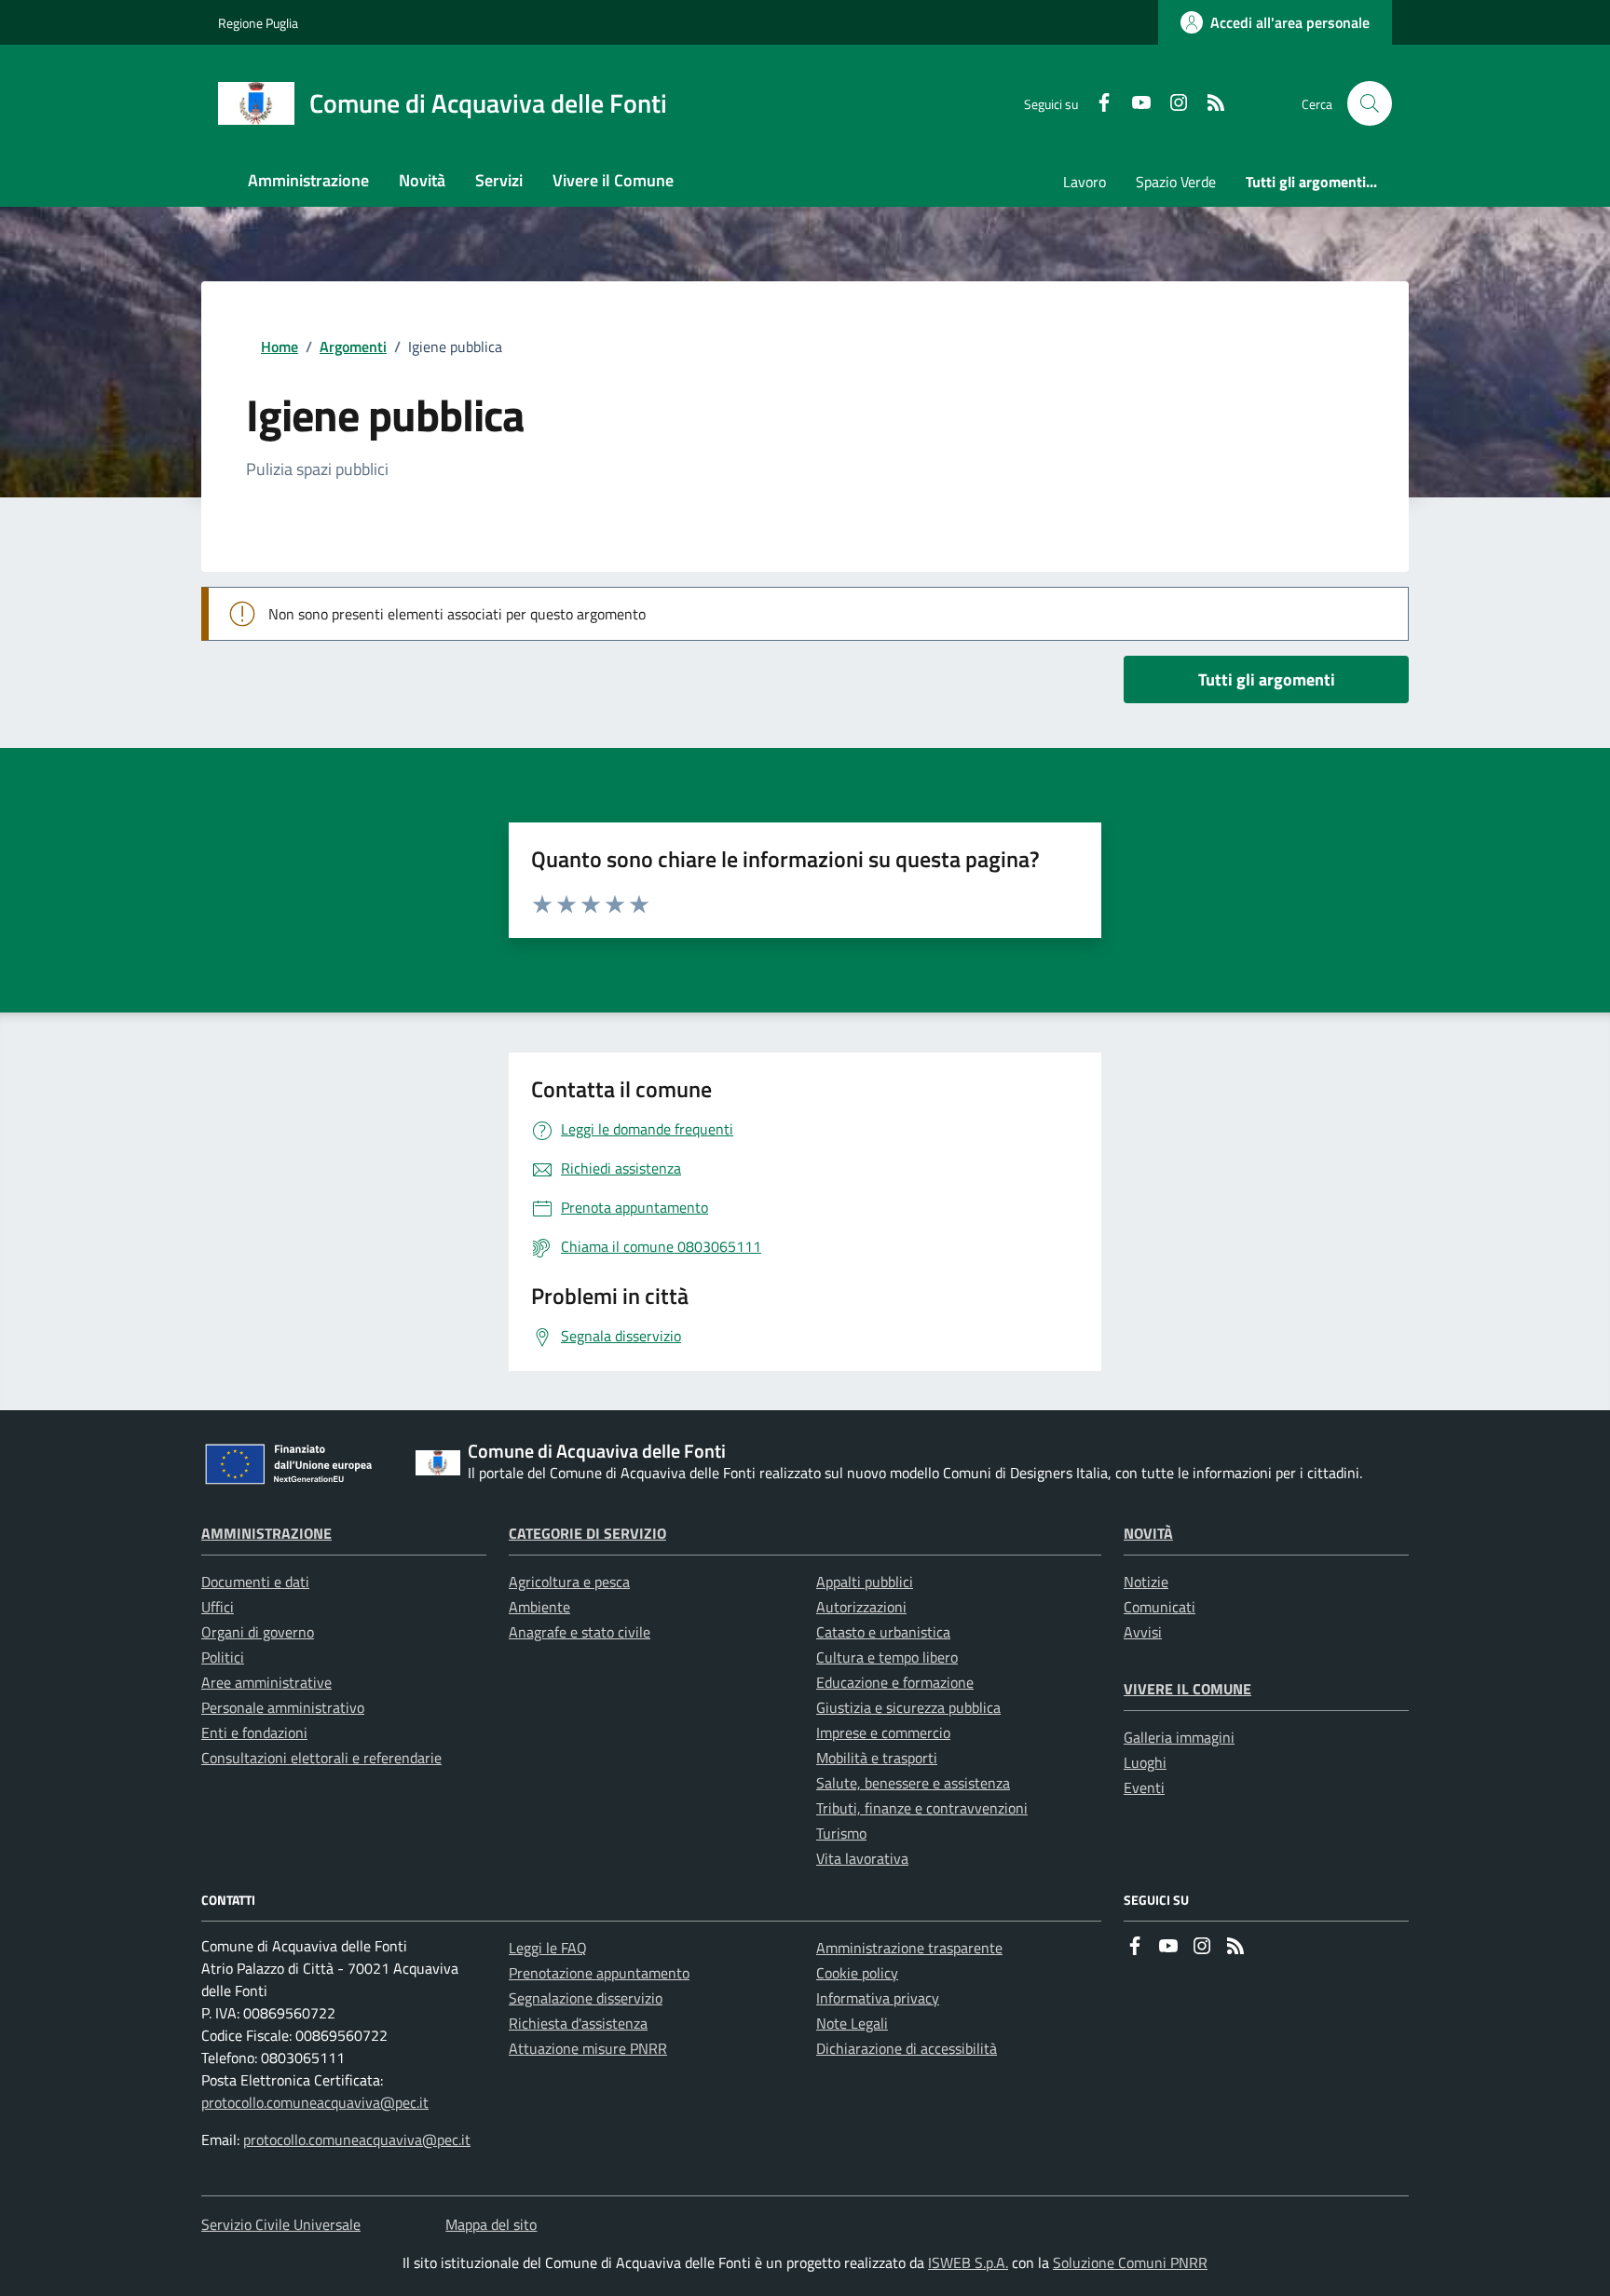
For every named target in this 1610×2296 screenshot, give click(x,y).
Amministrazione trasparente (909, 1948)
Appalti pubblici (865, 1582)
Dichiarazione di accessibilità (907, 2048)
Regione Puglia (258, 23)
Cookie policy (857, 1973)
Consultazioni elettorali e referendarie (321, 1758)
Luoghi (1145, 1762)
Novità (1148, 1533)
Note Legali (852, 2023)
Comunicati (1160, 1607)
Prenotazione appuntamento (599, 1973)
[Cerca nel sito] (1370, 103)
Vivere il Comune (1187, 1689)
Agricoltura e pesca (569, 1582)
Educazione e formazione (895, 1682)
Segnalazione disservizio (586, 1998)
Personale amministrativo (283, 1707)
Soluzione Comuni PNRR (1130, 2262)
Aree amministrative (266, 1682)
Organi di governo (258, 1632)
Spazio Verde (1176, 182)
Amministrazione (266, 1533)
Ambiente (539, 1607)
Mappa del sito (491, 2224)
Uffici (218, 1607)
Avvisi (1143, 1632)
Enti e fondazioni (254, 1732)
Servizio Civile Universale (281, 2224)
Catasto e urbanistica (883, 1632)
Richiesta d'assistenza (578, 2023)
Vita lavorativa (862, 1858)
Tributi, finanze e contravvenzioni (922, 1808)
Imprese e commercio (883, 1732)
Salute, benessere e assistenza (913, 1783)
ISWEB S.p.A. (968, 2262)
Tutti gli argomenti (1267, 679)
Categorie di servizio (587, 1533)
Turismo (841, 1833)
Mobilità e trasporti (877, 1758)
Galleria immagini (1179, 1737)
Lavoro (1085, 182)
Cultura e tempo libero (887, 1657)
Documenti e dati (255, 1582)
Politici (223, 1657)
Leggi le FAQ (548, 1948)
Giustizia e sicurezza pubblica (908, 1707)
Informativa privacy (878, 1998)
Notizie (1146, 1582)
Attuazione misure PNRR (588, 2048)
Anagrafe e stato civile (580, 1632)
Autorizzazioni (861, 1607)
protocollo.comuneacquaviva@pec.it (315, 2102)
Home (280, 346)
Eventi (1144, 1787)
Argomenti (353, 346)
